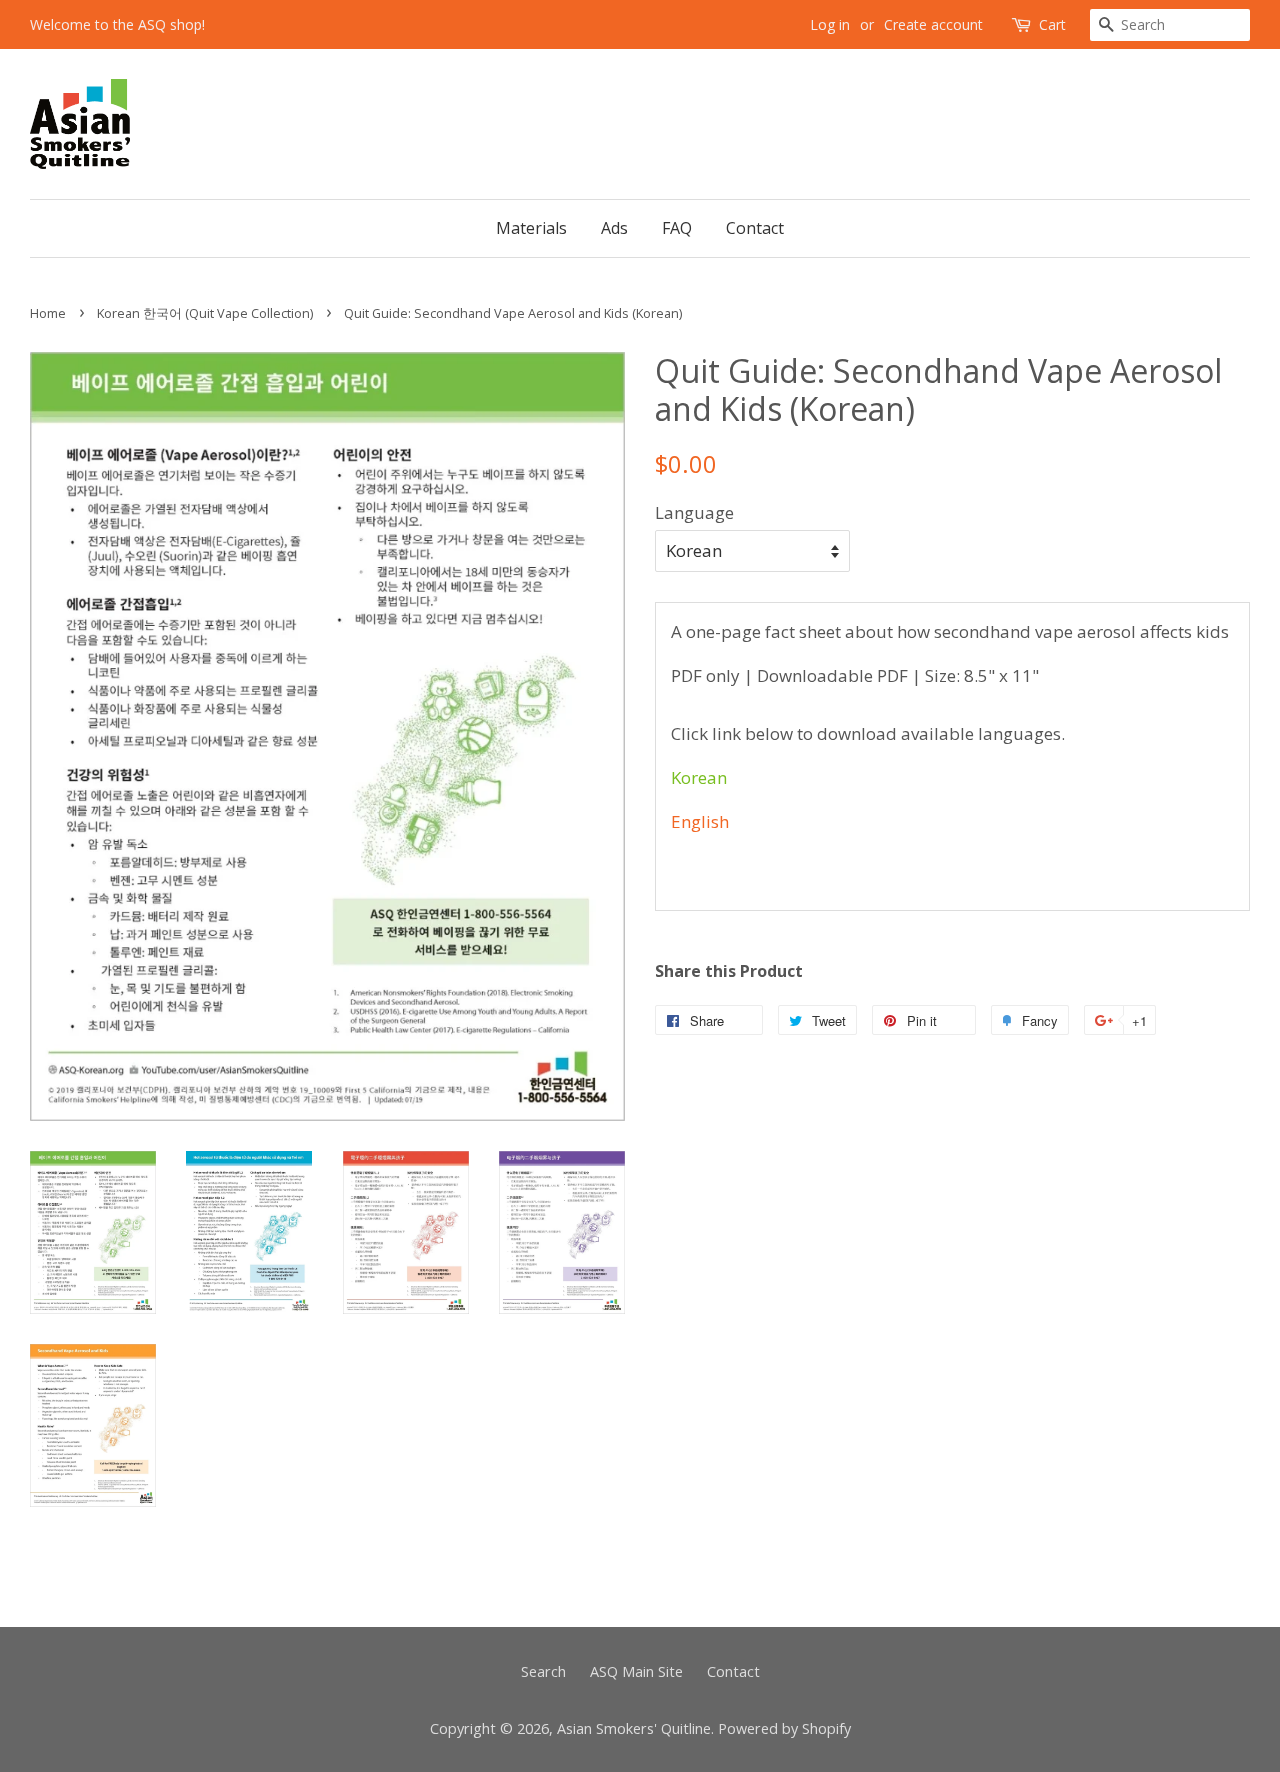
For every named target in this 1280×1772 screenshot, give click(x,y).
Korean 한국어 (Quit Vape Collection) (205, 313)
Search (543, 1671)
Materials (531, 228)
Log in (830, 24)
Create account (933, 24)
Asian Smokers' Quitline (634, 1728)
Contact (755, 228)
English (700, 821)
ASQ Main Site (636, 1671)
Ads (614, 228)
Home (48, 313)
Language (694, 512)
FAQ (677, 228)
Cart (1052, 24)
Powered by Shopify (784, 1728)
